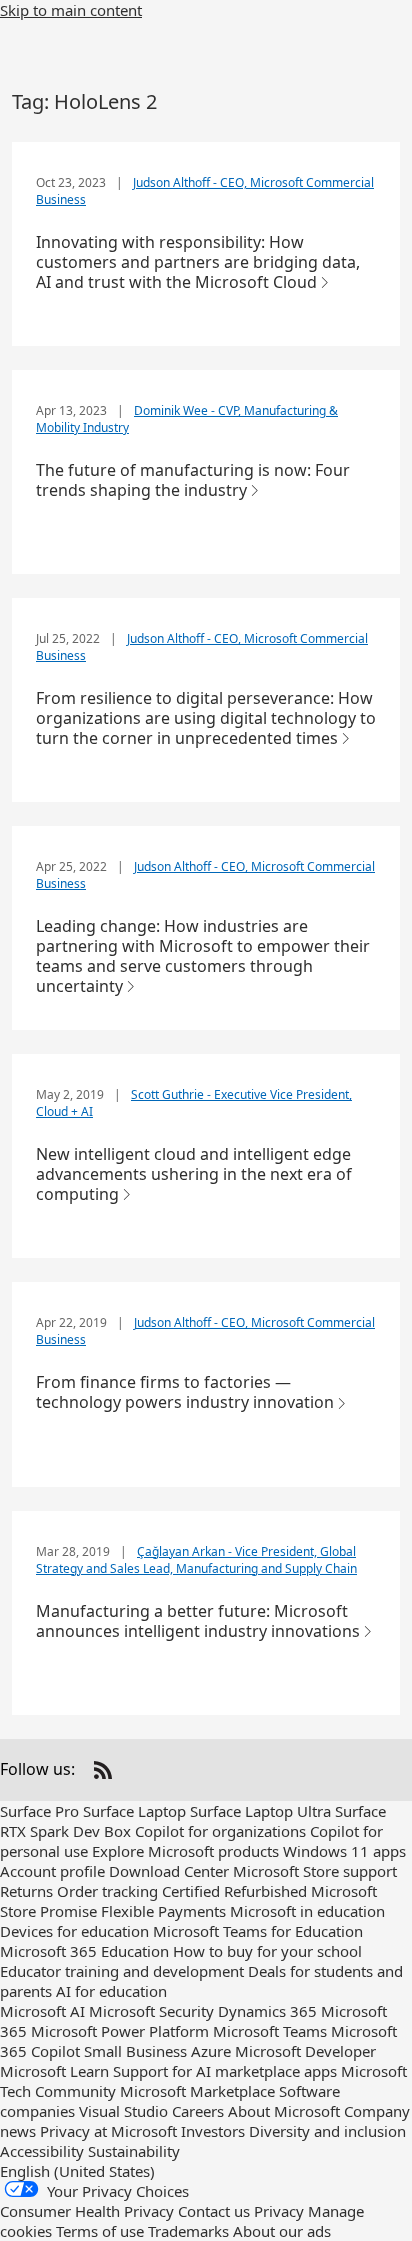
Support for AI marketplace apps (225, 2071)
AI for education (111, 1991)
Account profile (52, 1871)
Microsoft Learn (54, 2071)
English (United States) (77, 2171)
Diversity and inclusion (327, 2131)
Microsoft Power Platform (120, 2031)
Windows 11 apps (344, 1851)
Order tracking (107, 1891)
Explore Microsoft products (185, 1851)
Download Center (169, 1871)
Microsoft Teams (270, 2031)
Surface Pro (39, 1811)
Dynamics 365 (267, 2011)
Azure (211, 2051)
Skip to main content (71, 10)
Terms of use (100, 2231)
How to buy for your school (267, 1951)
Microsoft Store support (315, 1871)
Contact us (214, 2211)
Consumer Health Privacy (87, 2211)
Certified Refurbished (234, 1891)
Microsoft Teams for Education (258, 1931)
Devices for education (74, 1931)
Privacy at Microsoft (108, 2131)
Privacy (279, 2211)
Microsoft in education (307, 1911)
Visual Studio (123, 2111)
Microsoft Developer (305, 2051)
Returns (26, 1891)
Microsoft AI (42, 2011)
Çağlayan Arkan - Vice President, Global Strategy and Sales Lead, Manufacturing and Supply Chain (196, 1560)
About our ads (282, 2231)
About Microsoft (284, 2111)
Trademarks (188, 2231)
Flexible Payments (163, 1911)
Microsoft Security (151, 2011)
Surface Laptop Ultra (260, 1811)
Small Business (135, 2051)
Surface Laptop (134, 1811)
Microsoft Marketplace (197, 2091)
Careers (198, 2111)
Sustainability (134, 2151)
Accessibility (42, 2151)
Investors (213, 2131)
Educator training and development (122, 1971)
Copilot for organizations (220, 1831)
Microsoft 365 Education (84, 1951)
